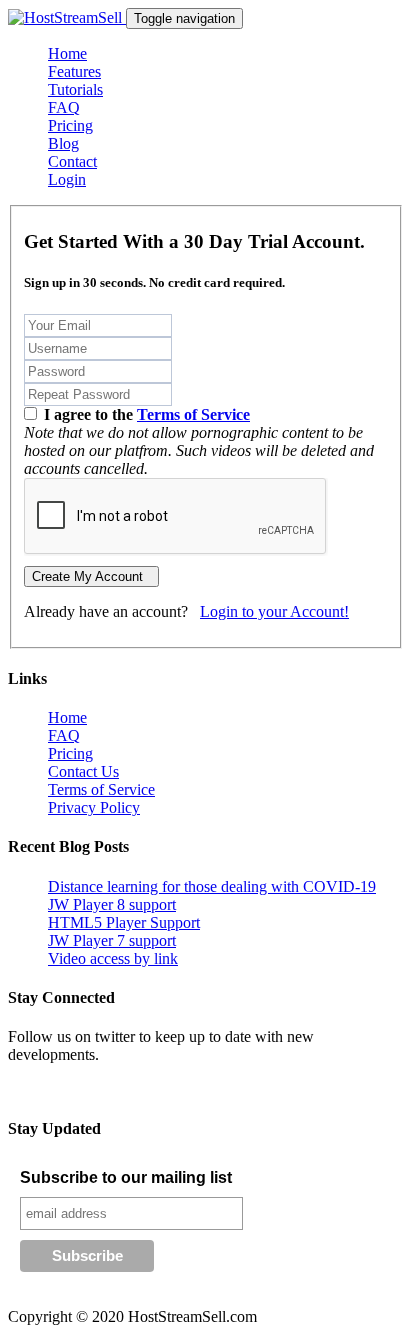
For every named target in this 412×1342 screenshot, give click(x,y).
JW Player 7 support (112, 940)
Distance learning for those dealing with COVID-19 (212, 886)
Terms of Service (193, 414)
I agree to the (145, 414)
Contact (72, 161)
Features (74, 71)
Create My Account (91, 576)
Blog (63, 143)
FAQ (64, 107)
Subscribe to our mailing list (126, 1177)
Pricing (70, 125)
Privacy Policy (94, 807)
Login (67, 179)
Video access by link (113, 958)
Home (67, 53)
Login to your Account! (274, 611)
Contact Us (83, 771)
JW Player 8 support (112, 904)
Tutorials (75, 89)
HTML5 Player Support (124, 922)
